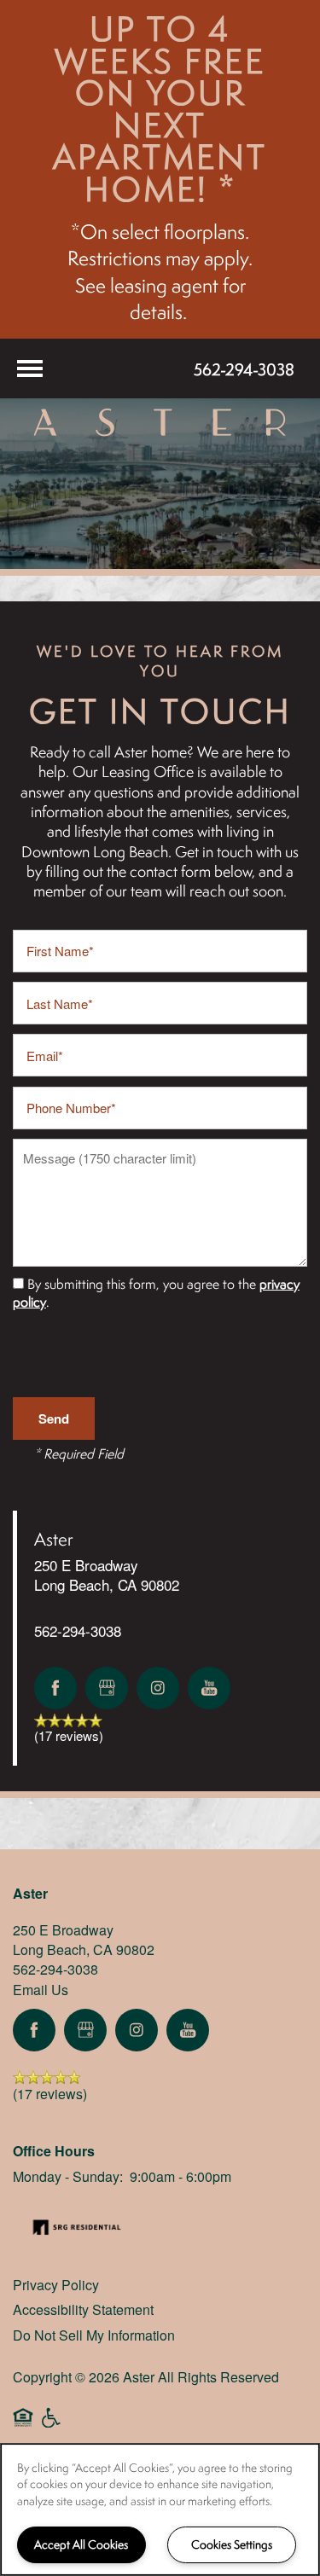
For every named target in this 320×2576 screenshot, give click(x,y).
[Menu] (30, 368)
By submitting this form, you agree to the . (156, 1293)
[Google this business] (107, 1688)
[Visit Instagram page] (158, 1688)
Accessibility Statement (83, 2309)
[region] (160, 2509)
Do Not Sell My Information (94, 2335)
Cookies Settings (232, 2544)
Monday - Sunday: (68, 2176)
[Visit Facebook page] (55, 1688)
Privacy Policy (56, 2285)
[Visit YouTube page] (209, 1688)
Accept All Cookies (81, 2544)
